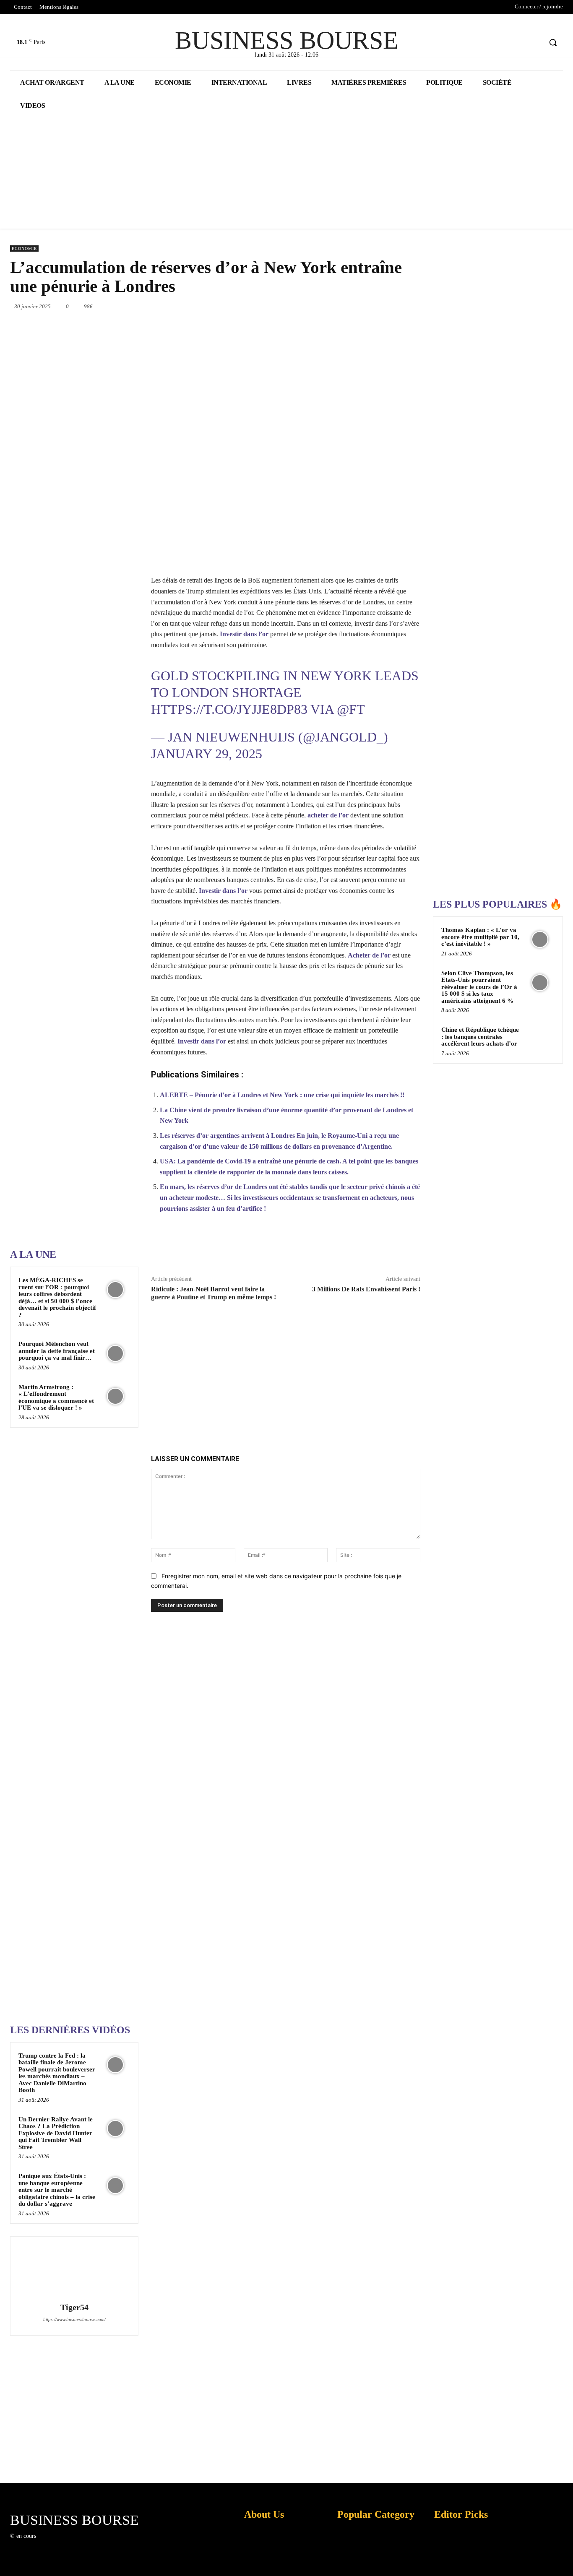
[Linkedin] (359, 306)
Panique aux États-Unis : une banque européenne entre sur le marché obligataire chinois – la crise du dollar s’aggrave (57, 2190)
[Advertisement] (73, 975)
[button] (553, 42)
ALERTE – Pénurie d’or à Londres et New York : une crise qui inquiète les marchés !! (282, 1095)
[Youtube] (535, 43)
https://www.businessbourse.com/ (74, 2319)
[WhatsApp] (339, 306)
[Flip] (372, 1248)
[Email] (397, 306)
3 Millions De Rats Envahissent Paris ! (366, 1289)
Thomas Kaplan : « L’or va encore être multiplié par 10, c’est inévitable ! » (480, 937)
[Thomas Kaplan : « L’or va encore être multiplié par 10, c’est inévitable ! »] (540, 939)
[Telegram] (417, 306)
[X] (520, 43)
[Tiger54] (74, 2271)
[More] (430, 1248)
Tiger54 (74, 2307)
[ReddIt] (378, 306)
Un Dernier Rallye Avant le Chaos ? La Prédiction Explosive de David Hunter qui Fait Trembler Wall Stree (56, 2133)
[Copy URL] (391, 1248)
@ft (351, 709)
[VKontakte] (86, 2543)
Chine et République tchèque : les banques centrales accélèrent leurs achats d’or (480, 1037)
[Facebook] (504, 43)
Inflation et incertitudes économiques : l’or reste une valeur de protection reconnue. (260, 2563)
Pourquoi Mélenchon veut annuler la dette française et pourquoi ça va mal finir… (57, 1351)
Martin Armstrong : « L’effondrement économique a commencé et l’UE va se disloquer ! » (56, 1397)
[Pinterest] (320, 306)
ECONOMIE (24, 248)
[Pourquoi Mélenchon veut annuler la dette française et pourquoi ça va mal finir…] (116, 1353)
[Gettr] (410, 1248)
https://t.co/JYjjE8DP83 (229, 709)
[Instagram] (56, 2543)
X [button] (565, 2559)
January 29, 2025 (207, 754)
